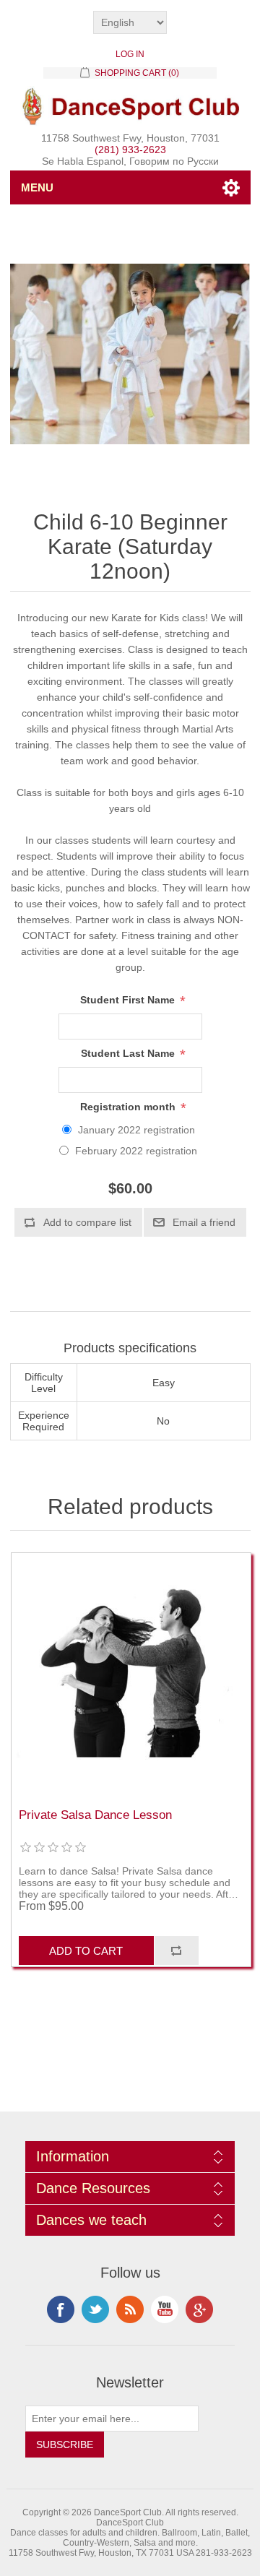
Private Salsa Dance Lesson (95, 1815)
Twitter (95, 2309)
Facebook (61, 2309)
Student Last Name (129, 1054)
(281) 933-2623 (130, 150)
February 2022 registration (136, 1151)
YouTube (165, 2309)
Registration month (129, 1107)
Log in (130, 54)
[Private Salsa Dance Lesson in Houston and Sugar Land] (131, 1674)
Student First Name (129, 1000)
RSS (130, 2309)
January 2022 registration (136, 1130)
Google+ (199, 2309)
